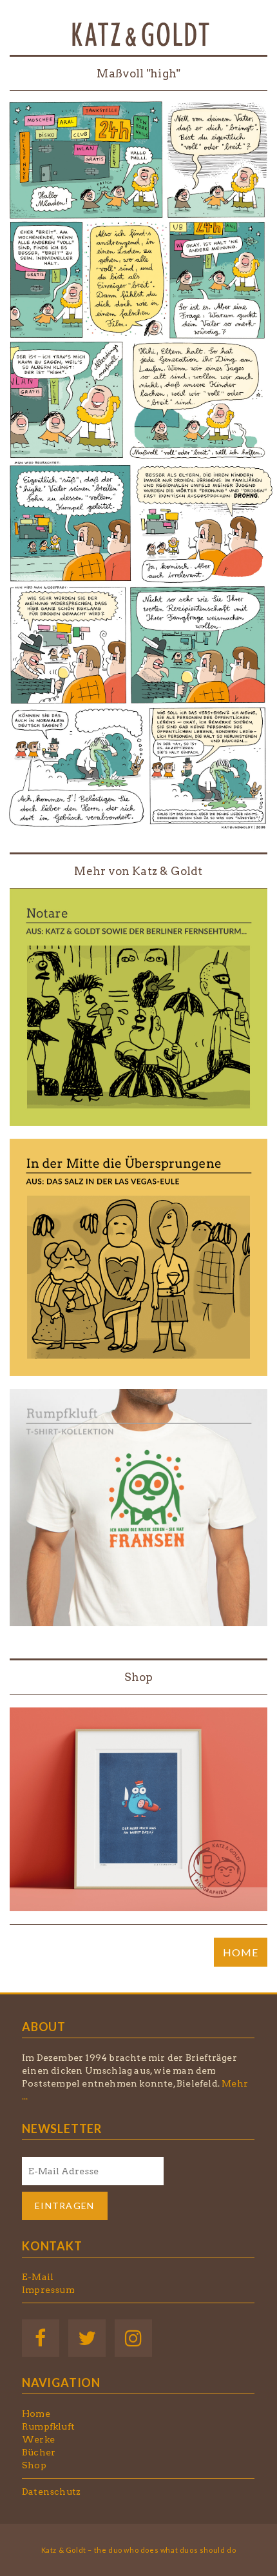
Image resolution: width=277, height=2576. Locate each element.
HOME (241, 1952)
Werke (38, 2439)
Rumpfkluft (48, 2426)
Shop (139, 1677)
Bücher (39, 2452)
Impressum (48, 2290)
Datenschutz (51, 2492)
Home (36, 2414)
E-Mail (38, 2277)
